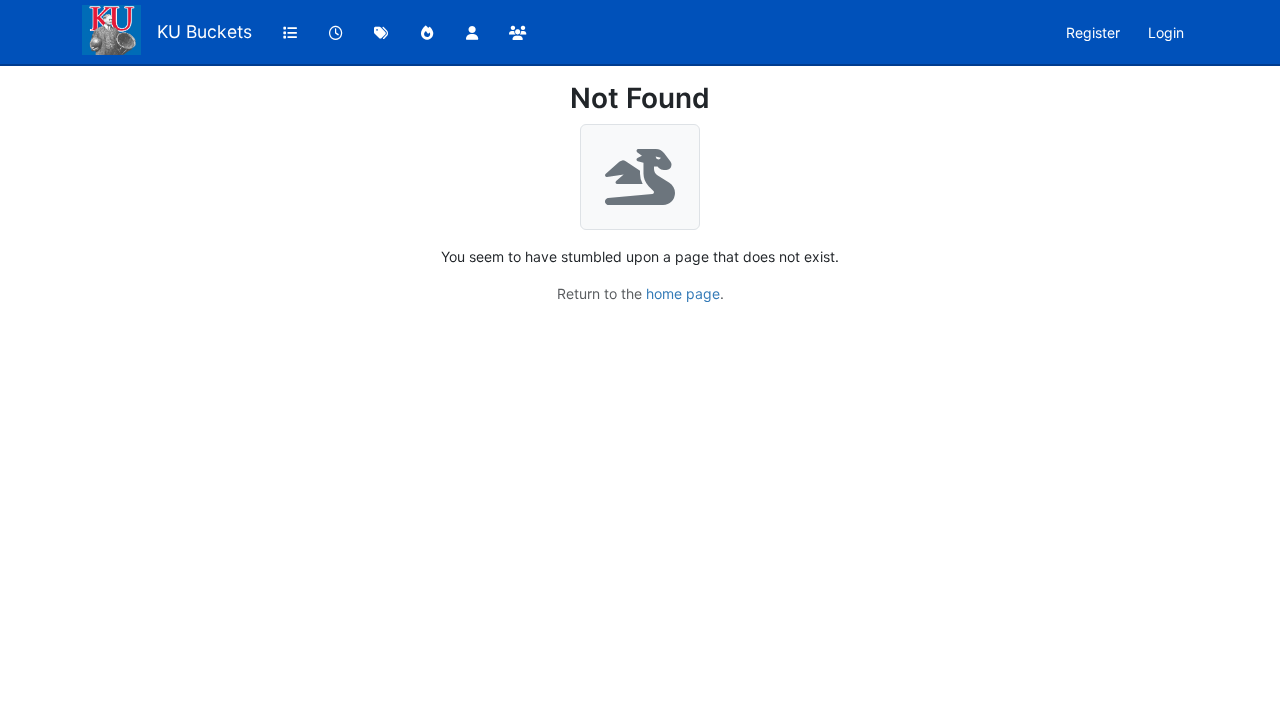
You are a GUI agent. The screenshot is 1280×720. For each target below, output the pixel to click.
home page (683, 293)
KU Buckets (204, 31)
